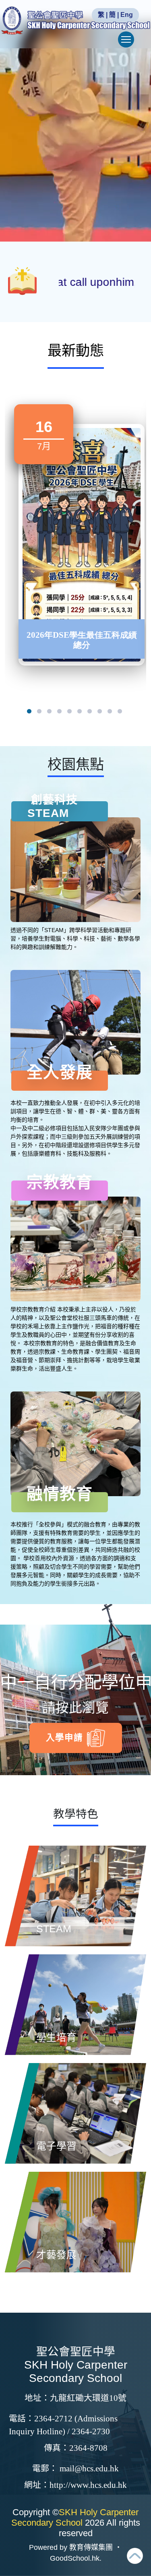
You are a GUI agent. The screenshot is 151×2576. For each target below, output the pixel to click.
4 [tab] (60, 713)
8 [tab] (100, 713)
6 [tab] (80, 713)
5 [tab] (70, 713)
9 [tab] (110, 713)
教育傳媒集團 (91, 2547)
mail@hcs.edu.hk (89, 2468)
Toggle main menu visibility (126, 39)
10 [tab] (120, 713)
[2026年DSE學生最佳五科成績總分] (82, 545)
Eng (127, 15)
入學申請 (64, 1738)
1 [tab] (29, 713)
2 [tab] (39, 713)
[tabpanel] (82, 534)
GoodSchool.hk (75, 2558)
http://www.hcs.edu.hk (88, 2485)
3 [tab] (50, 713)
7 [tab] (90, 713)
